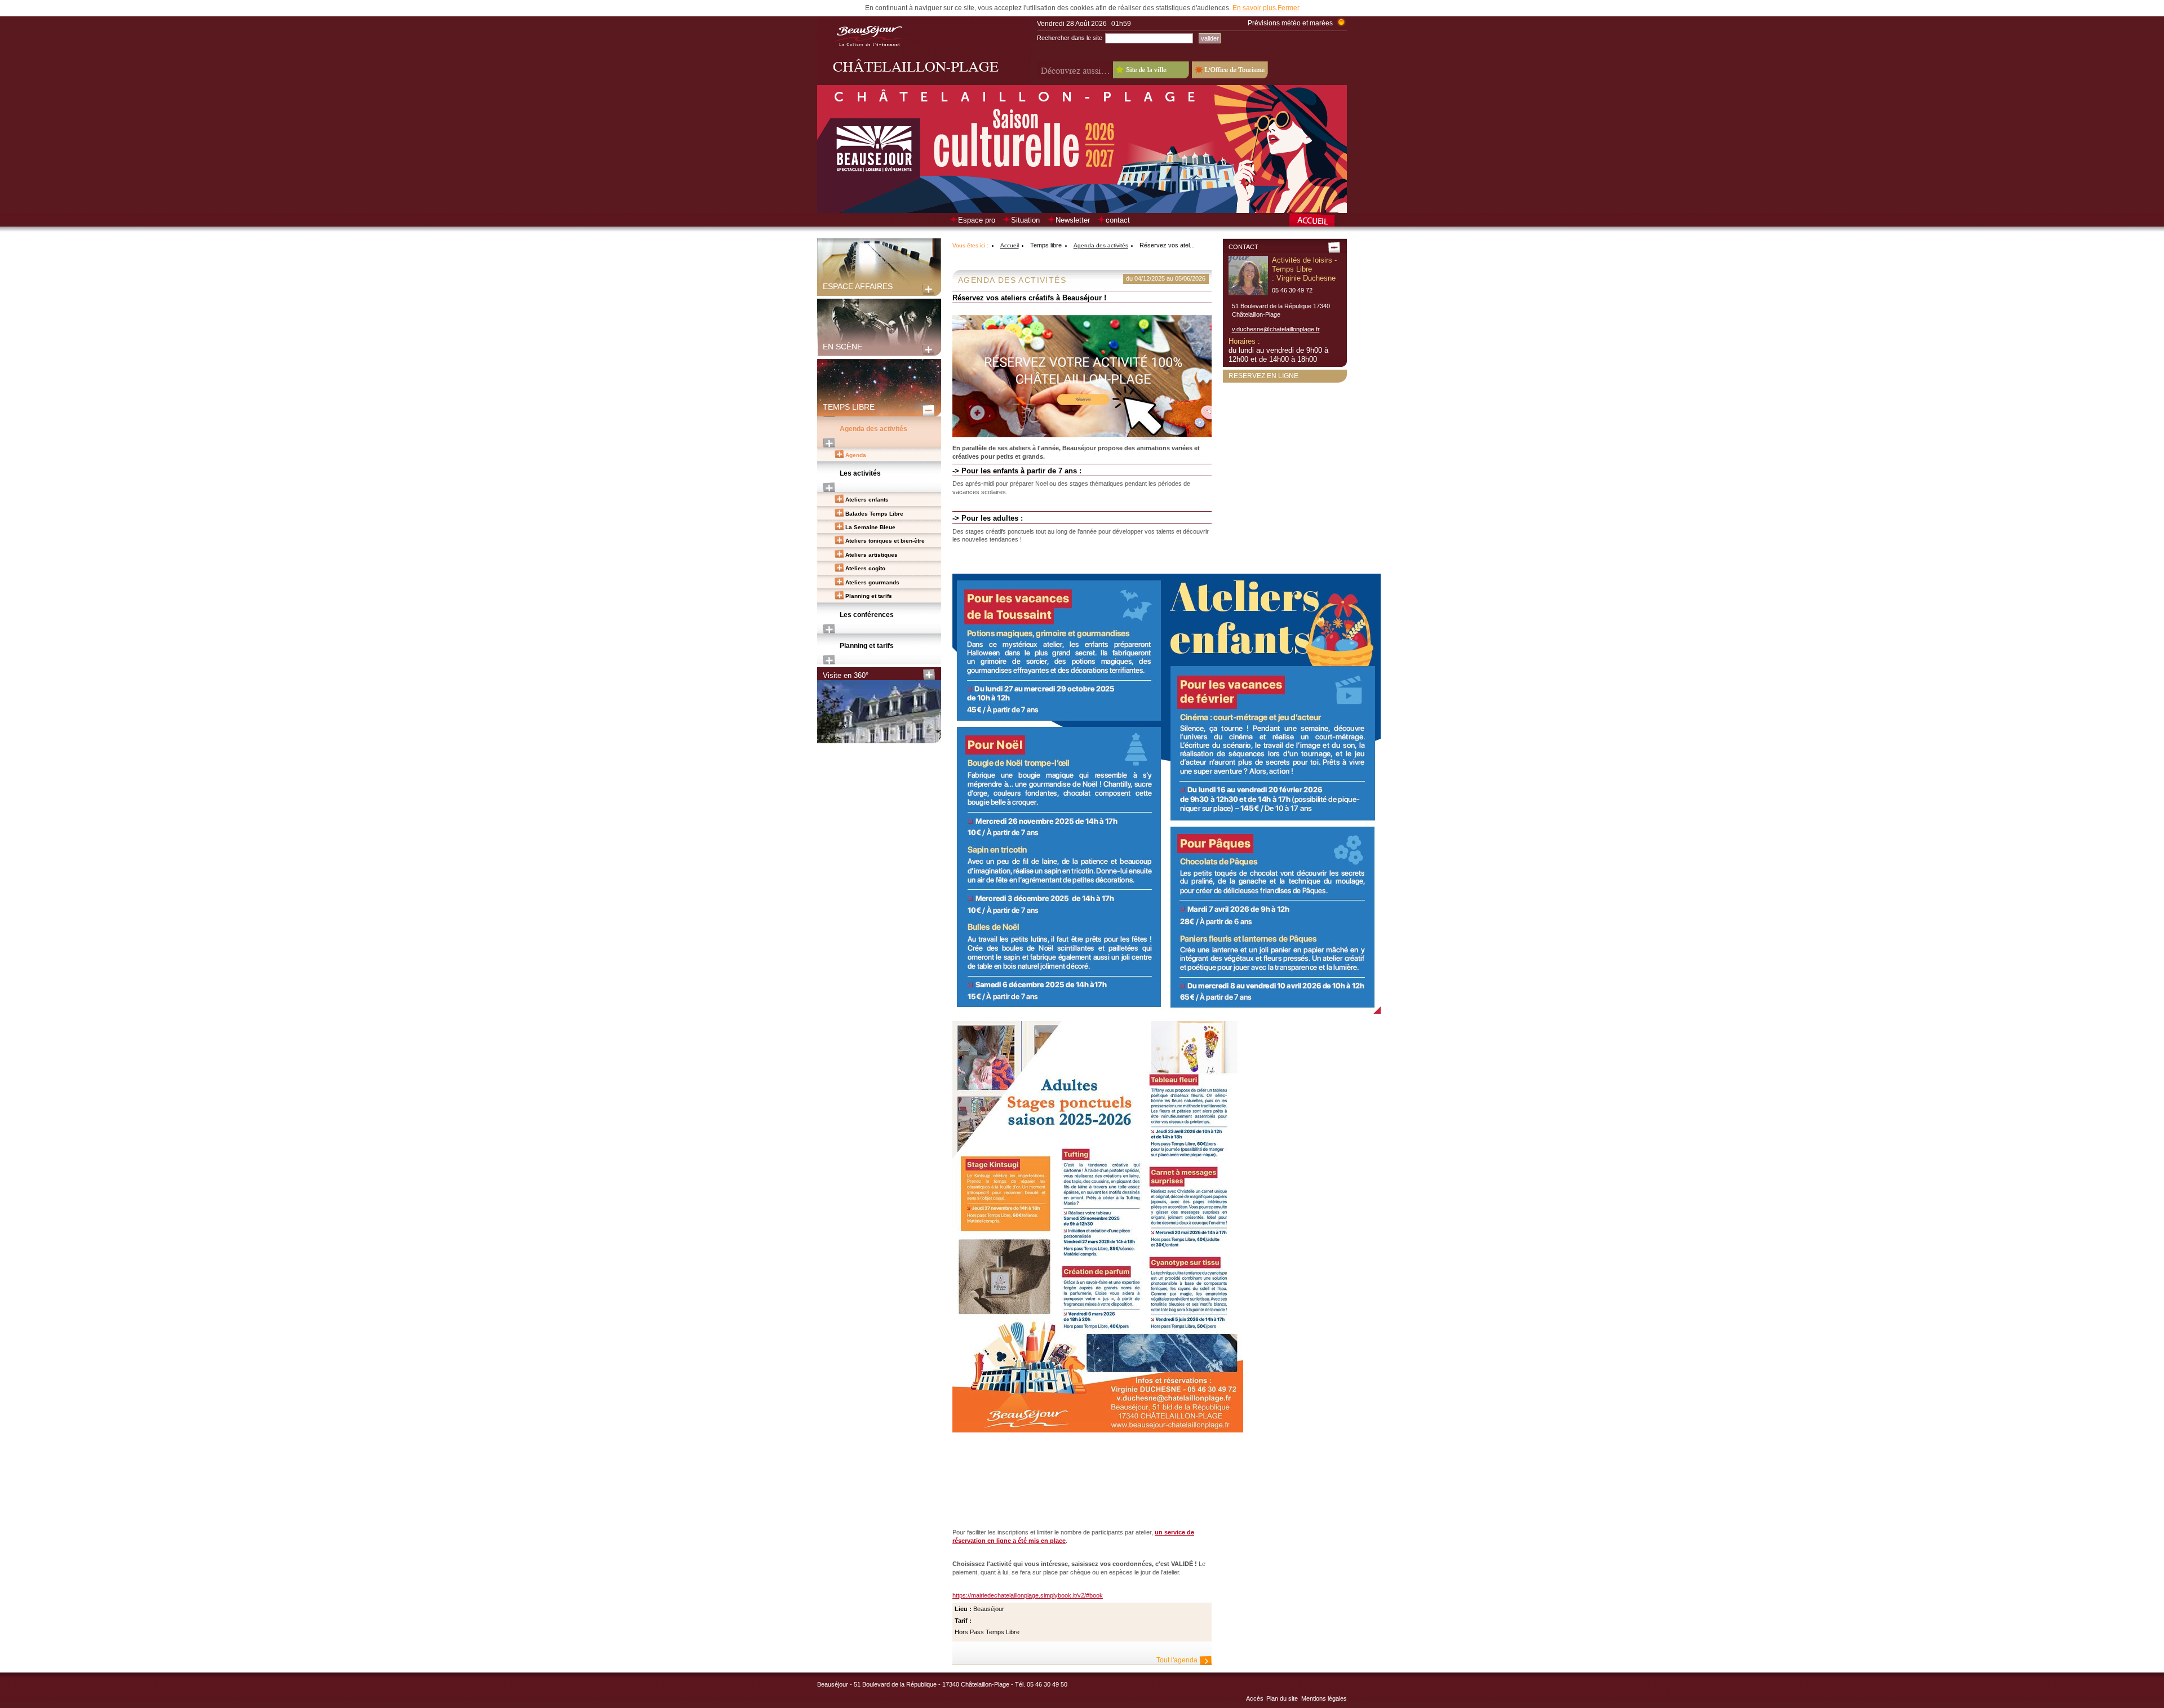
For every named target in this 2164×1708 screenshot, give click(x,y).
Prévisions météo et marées (1290, 23)
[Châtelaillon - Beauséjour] (924, 83)
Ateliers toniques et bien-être (885, 541)
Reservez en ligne (1263, 376)
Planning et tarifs (869, 596)
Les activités (860, 473)
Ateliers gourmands (872, 582)
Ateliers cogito (865, 568)
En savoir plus (1254, 8)
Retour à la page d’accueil (1317, 221)
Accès (1255, 1698)
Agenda (856, 455)
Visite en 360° (846, 675)
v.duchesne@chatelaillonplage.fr (1276, 329)
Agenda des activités (873, 429)
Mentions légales (1324, 1698)
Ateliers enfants (867, 500)
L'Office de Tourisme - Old (1230, 70)
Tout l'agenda (1177, 1660)
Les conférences (867, 615)
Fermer (1289, 8)
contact (1118, 220)
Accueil (1010, 245)
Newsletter (1073, 220)
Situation (1025, 220)
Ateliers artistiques (872, 555)
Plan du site (1282, 1698)
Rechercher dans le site (1070, 38)
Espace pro (977, 220)
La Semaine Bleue (870, 527)
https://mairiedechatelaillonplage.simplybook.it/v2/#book (1028, 1595)
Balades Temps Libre (874, 514)
